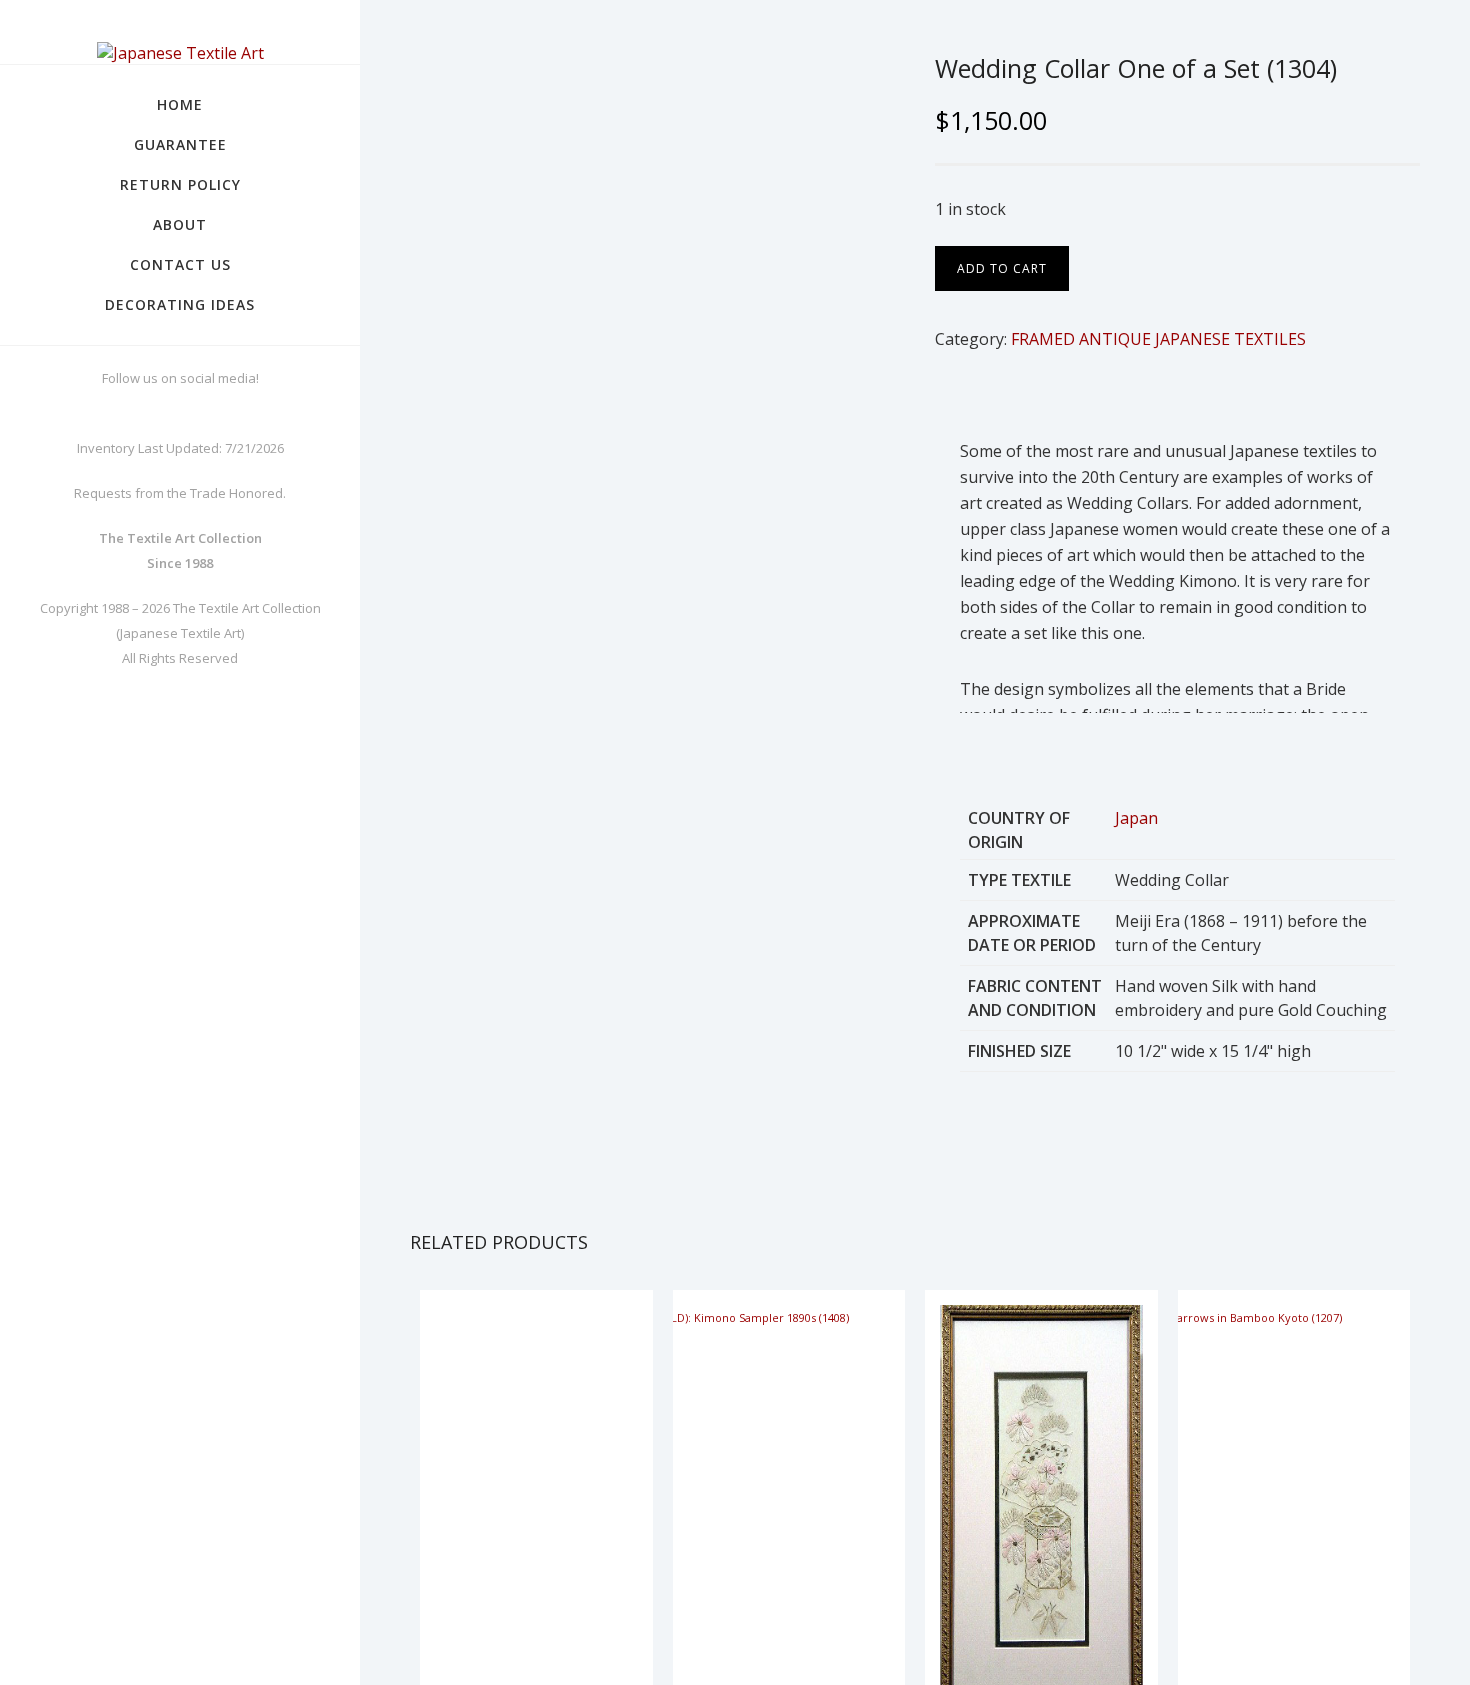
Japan (1136, 818)
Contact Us (180, 264)
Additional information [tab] (1106, 394)
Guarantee (180, 144)
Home (180, 104)
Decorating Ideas (180, 304)
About (180, 224)
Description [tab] (971, 394)
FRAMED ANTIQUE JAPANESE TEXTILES (1158, 339)
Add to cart (1002, 268)
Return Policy (180, 184)
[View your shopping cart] (1436, 50)
